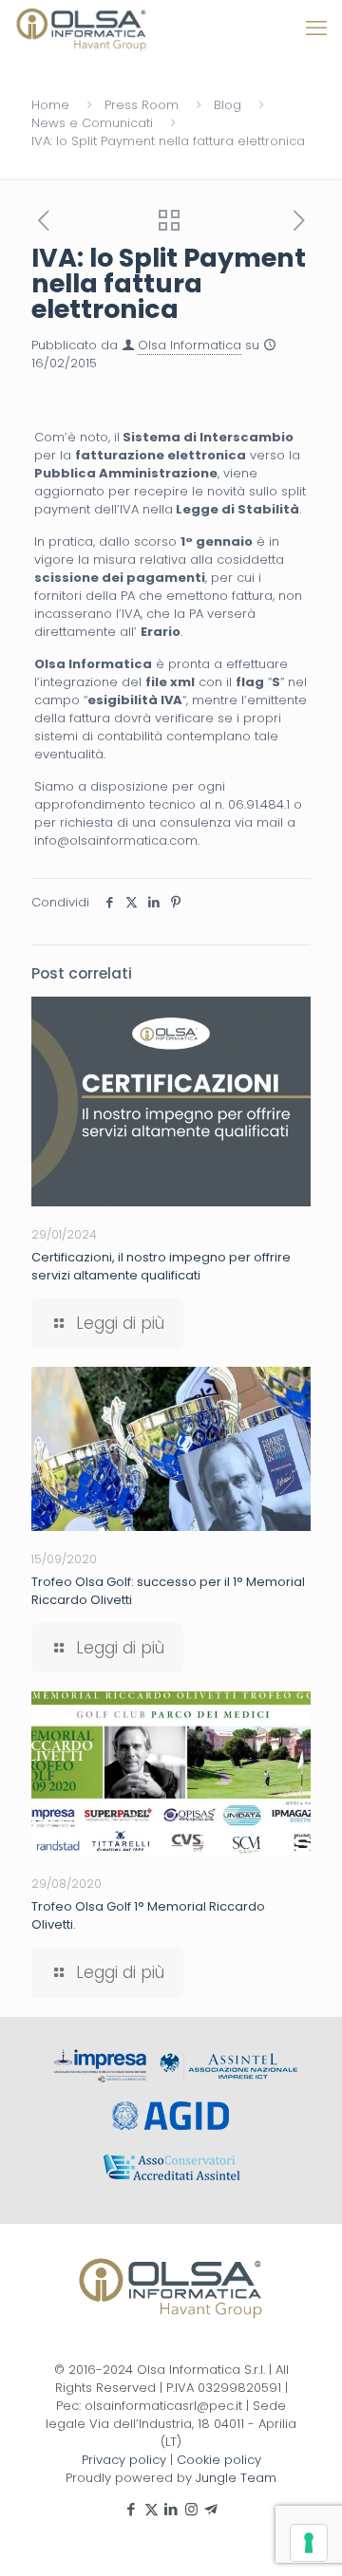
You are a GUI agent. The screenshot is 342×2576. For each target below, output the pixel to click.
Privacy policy (124, 2460)
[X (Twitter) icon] (152, 2509)
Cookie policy (219, 2460)
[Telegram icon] (211, 2509)
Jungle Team (236, 2478)
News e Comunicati (92, 123)
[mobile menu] (316, 28)
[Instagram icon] (191, 2509)
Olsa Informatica (190, 345)
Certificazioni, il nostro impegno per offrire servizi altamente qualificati (161, 1266)
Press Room (142, 105)
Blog (228, 105)
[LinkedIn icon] (171, 2509)
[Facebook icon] (132, 2509)
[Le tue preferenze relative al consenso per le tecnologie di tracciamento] (309, 2543)
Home (50, 105)
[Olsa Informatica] (82, 28)
